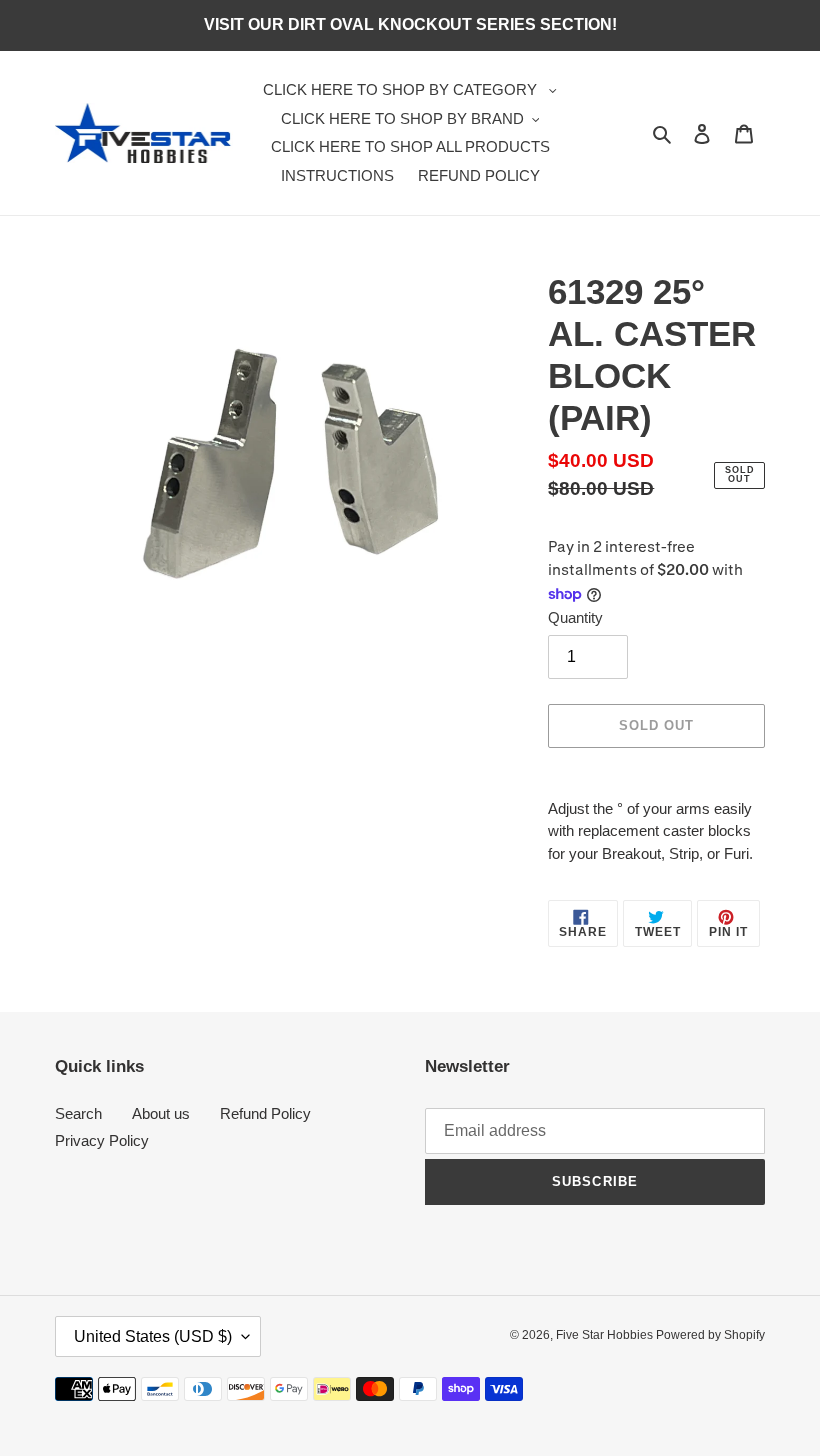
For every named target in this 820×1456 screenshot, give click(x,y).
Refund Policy (265, 1113)
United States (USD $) (153, 1336)
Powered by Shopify (710, 1335)
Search (78, 1113)
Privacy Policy (102, 1140)
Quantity (575, 617)
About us (161, 1113)
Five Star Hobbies (606, 1335)
